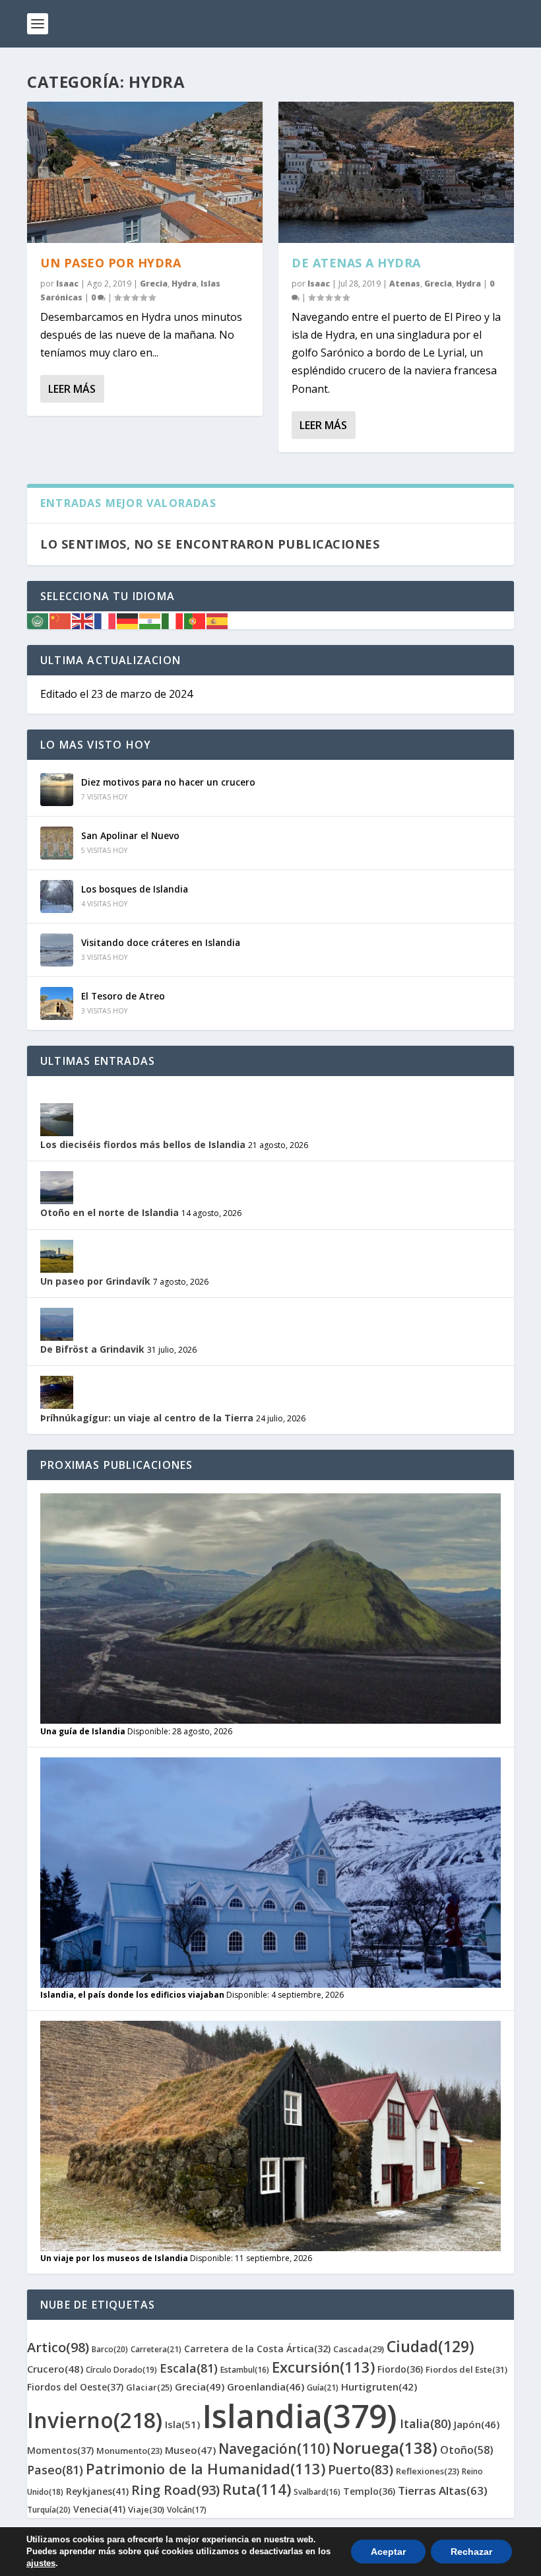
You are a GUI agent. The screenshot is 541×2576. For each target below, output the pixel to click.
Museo (190, 2450)
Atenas (405, 284)
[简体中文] (61, 620)
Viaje (146, 2509)
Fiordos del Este (466, 2369)
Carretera (156, 2349)
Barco (110, 2349)
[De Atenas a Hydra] (396, 172)
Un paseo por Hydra (111, 263)
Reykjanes (97, 2491)
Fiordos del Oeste (75, 2387)
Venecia (99, 2509)
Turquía (49, 2510)
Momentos (60, 2450)
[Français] (106, 620)
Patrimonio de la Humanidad (206, 2468)
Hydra (184, 284)
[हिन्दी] (150, 620)
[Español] (218, 620)
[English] (83, 620)
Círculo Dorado (121, 2370)
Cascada (359, 2349)
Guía (323, 2388)
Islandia (300, 2416)
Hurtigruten (379, 2387)
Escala (189, 2368)
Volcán (187, 2510)
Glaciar (149, 2387)
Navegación (274, 2449)
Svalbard (317, 2492)
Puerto (361, 2470)
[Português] (195, 620)
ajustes (41, 2563)
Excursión (323, 2367)
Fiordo (400, 2369)
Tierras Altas (443, 2491)
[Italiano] (173, 620)
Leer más (72, 389)
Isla (182, 2424)
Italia (426, 2423)
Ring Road (175, 2490)
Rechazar (471, 2552)
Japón (477, 2424)
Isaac (67, 284)
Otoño (467, 2450)
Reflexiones (428, 2471)
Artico (58, 2347)
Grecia (154, 284)
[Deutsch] (128, 620)
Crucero (55, 2369)
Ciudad (430, 2346)
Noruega (385, 2448)
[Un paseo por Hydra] (145, 172)
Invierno (95, 2420)
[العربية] (38, 620)
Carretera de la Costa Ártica (257, 2349)
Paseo (55, 2470)
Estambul (245, 2370)
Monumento (129, 2451)
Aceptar (388, 2552)
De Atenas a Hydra (356, 263)
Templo (369, 2491)
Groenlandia (266, 2387)
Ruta (257, 2489)
